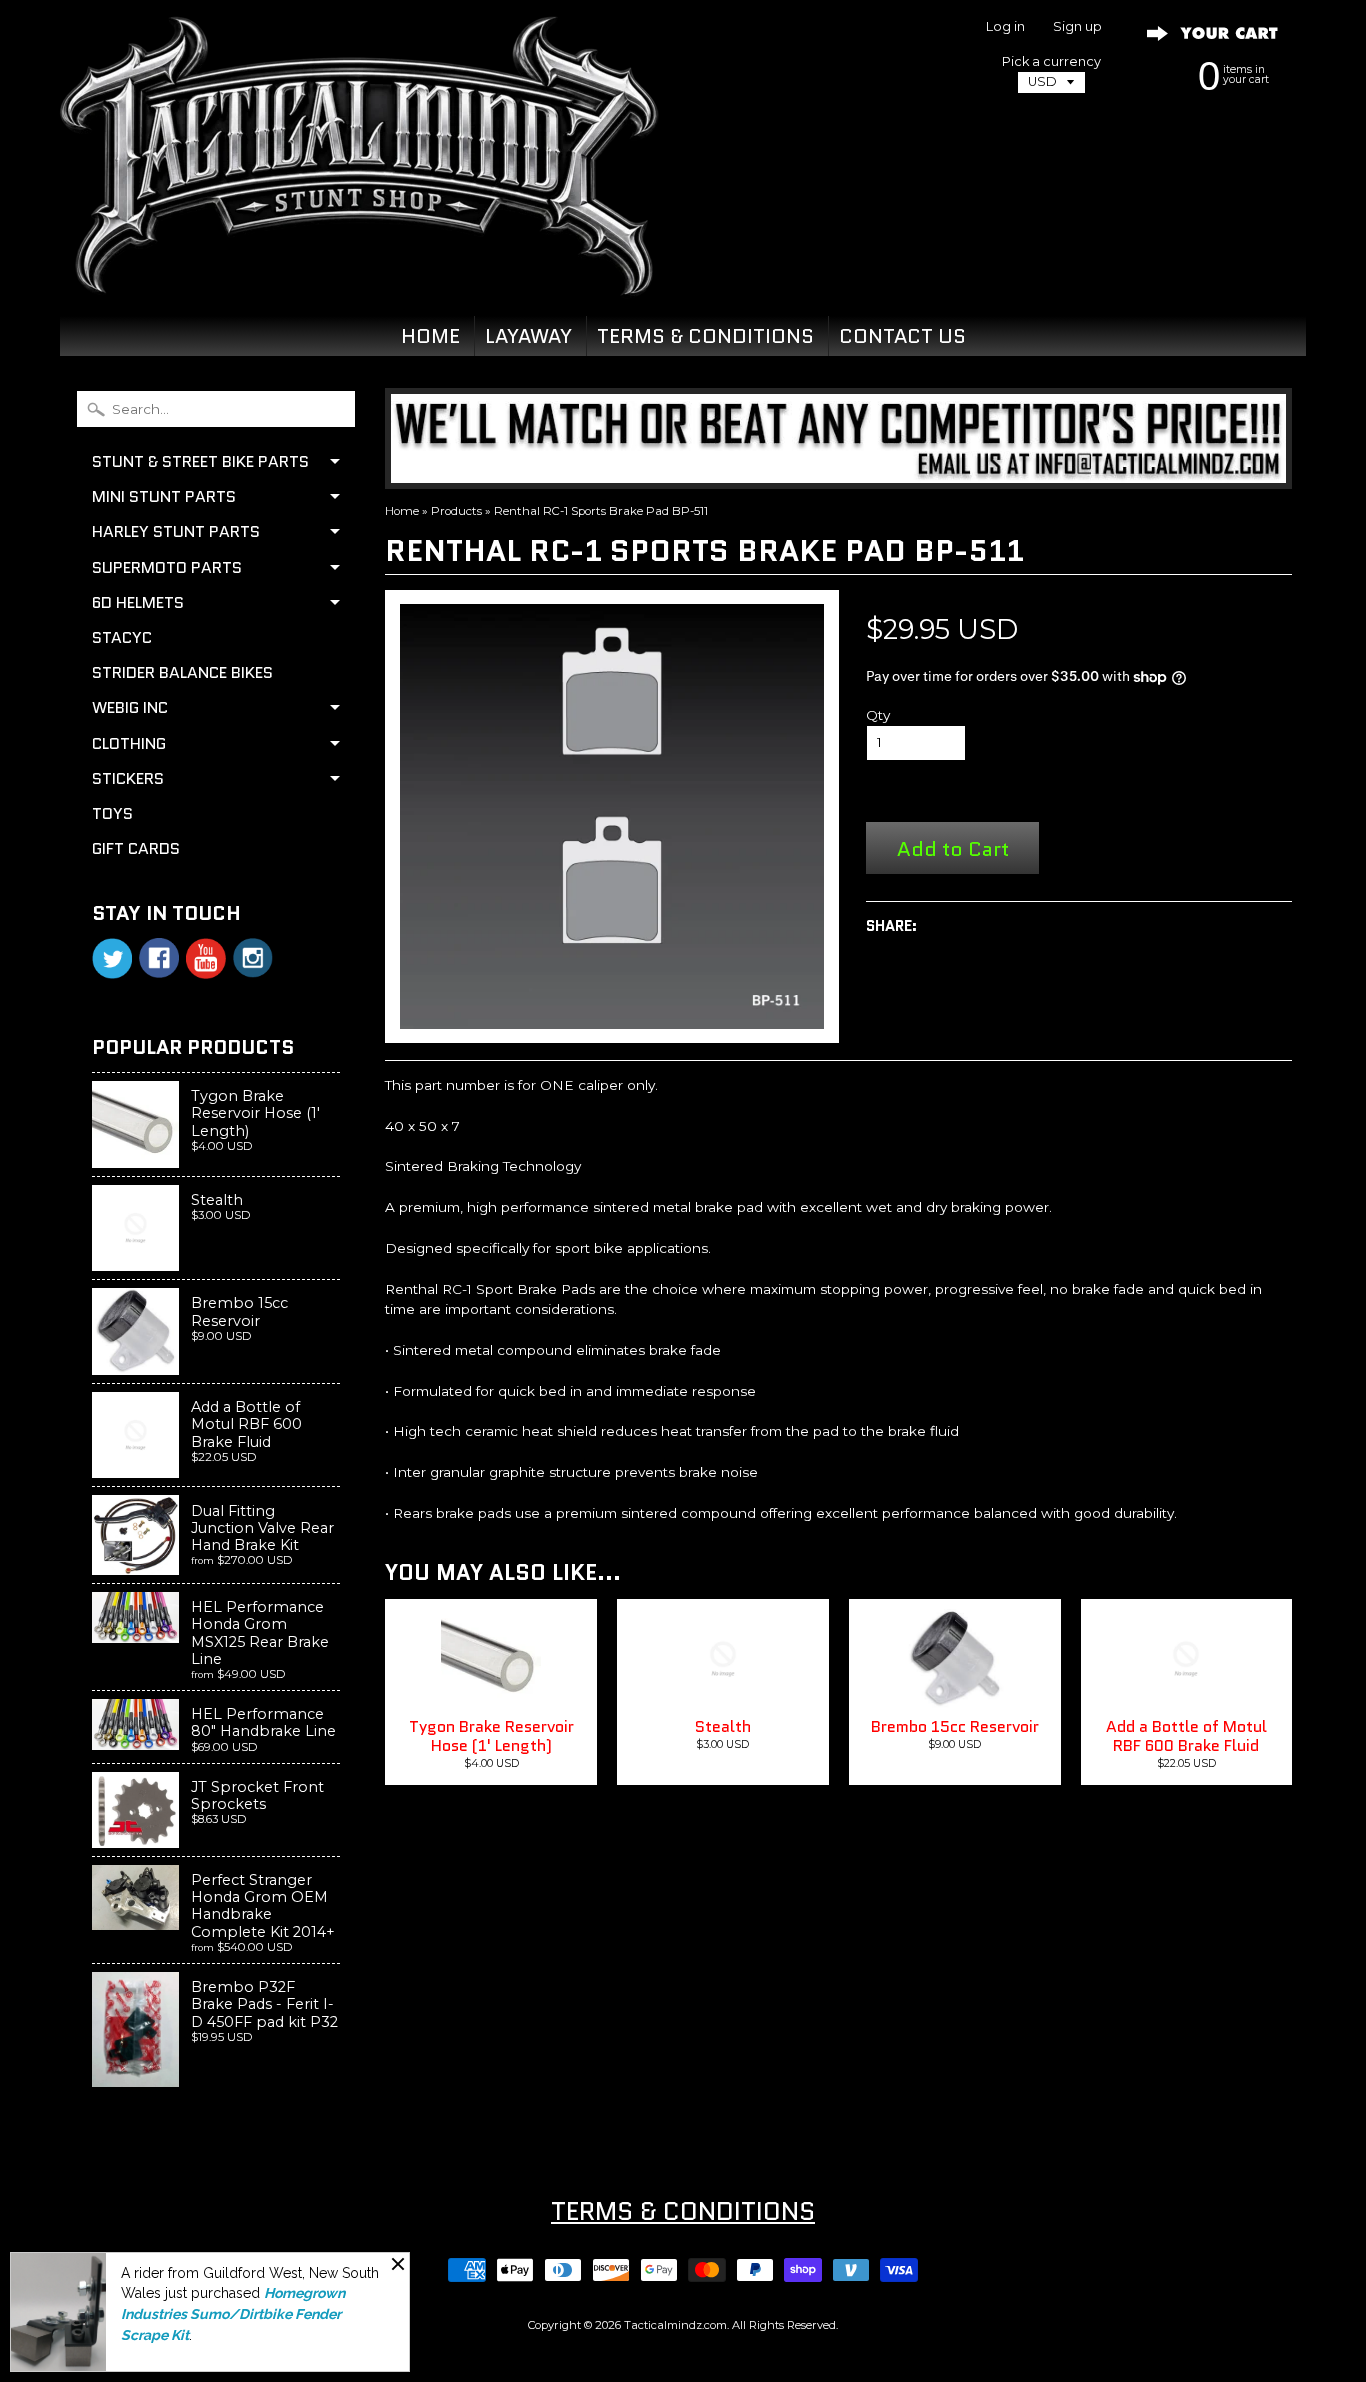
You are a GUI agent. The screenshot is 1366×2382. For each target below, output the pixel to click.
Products (456, 511)
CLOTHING (129, 743)
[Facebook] (159, 958)
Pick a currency (1051, 61)
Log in (1005, 27)
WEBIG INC (130, 707)
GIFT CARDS (136, 848)
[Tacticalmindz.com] (359, 272)
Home (402, 511)
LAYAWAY (528, 336)
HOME (430, 336)
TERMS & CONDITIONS (705, 336)
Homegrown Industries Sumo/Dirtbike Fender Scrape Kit (233, 2314)
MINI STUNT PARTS (164, 496)
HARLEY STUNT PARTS (176, 531)
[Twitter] (112, 958)
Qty (878, 715)
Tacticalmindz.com (675, 2325)
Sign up (1077, 27)
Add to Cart (953, 848)
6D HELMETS (138, 602)
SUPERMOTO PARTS (167, 567)
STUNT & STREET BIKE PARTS (200, 461)
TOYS (112, 813)
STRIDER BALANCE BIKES (182, 672)
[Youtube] (206, 958)
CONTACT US (902, 336)
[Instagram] (253, 958)
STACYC (122, 637)
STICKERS (128, 778)
